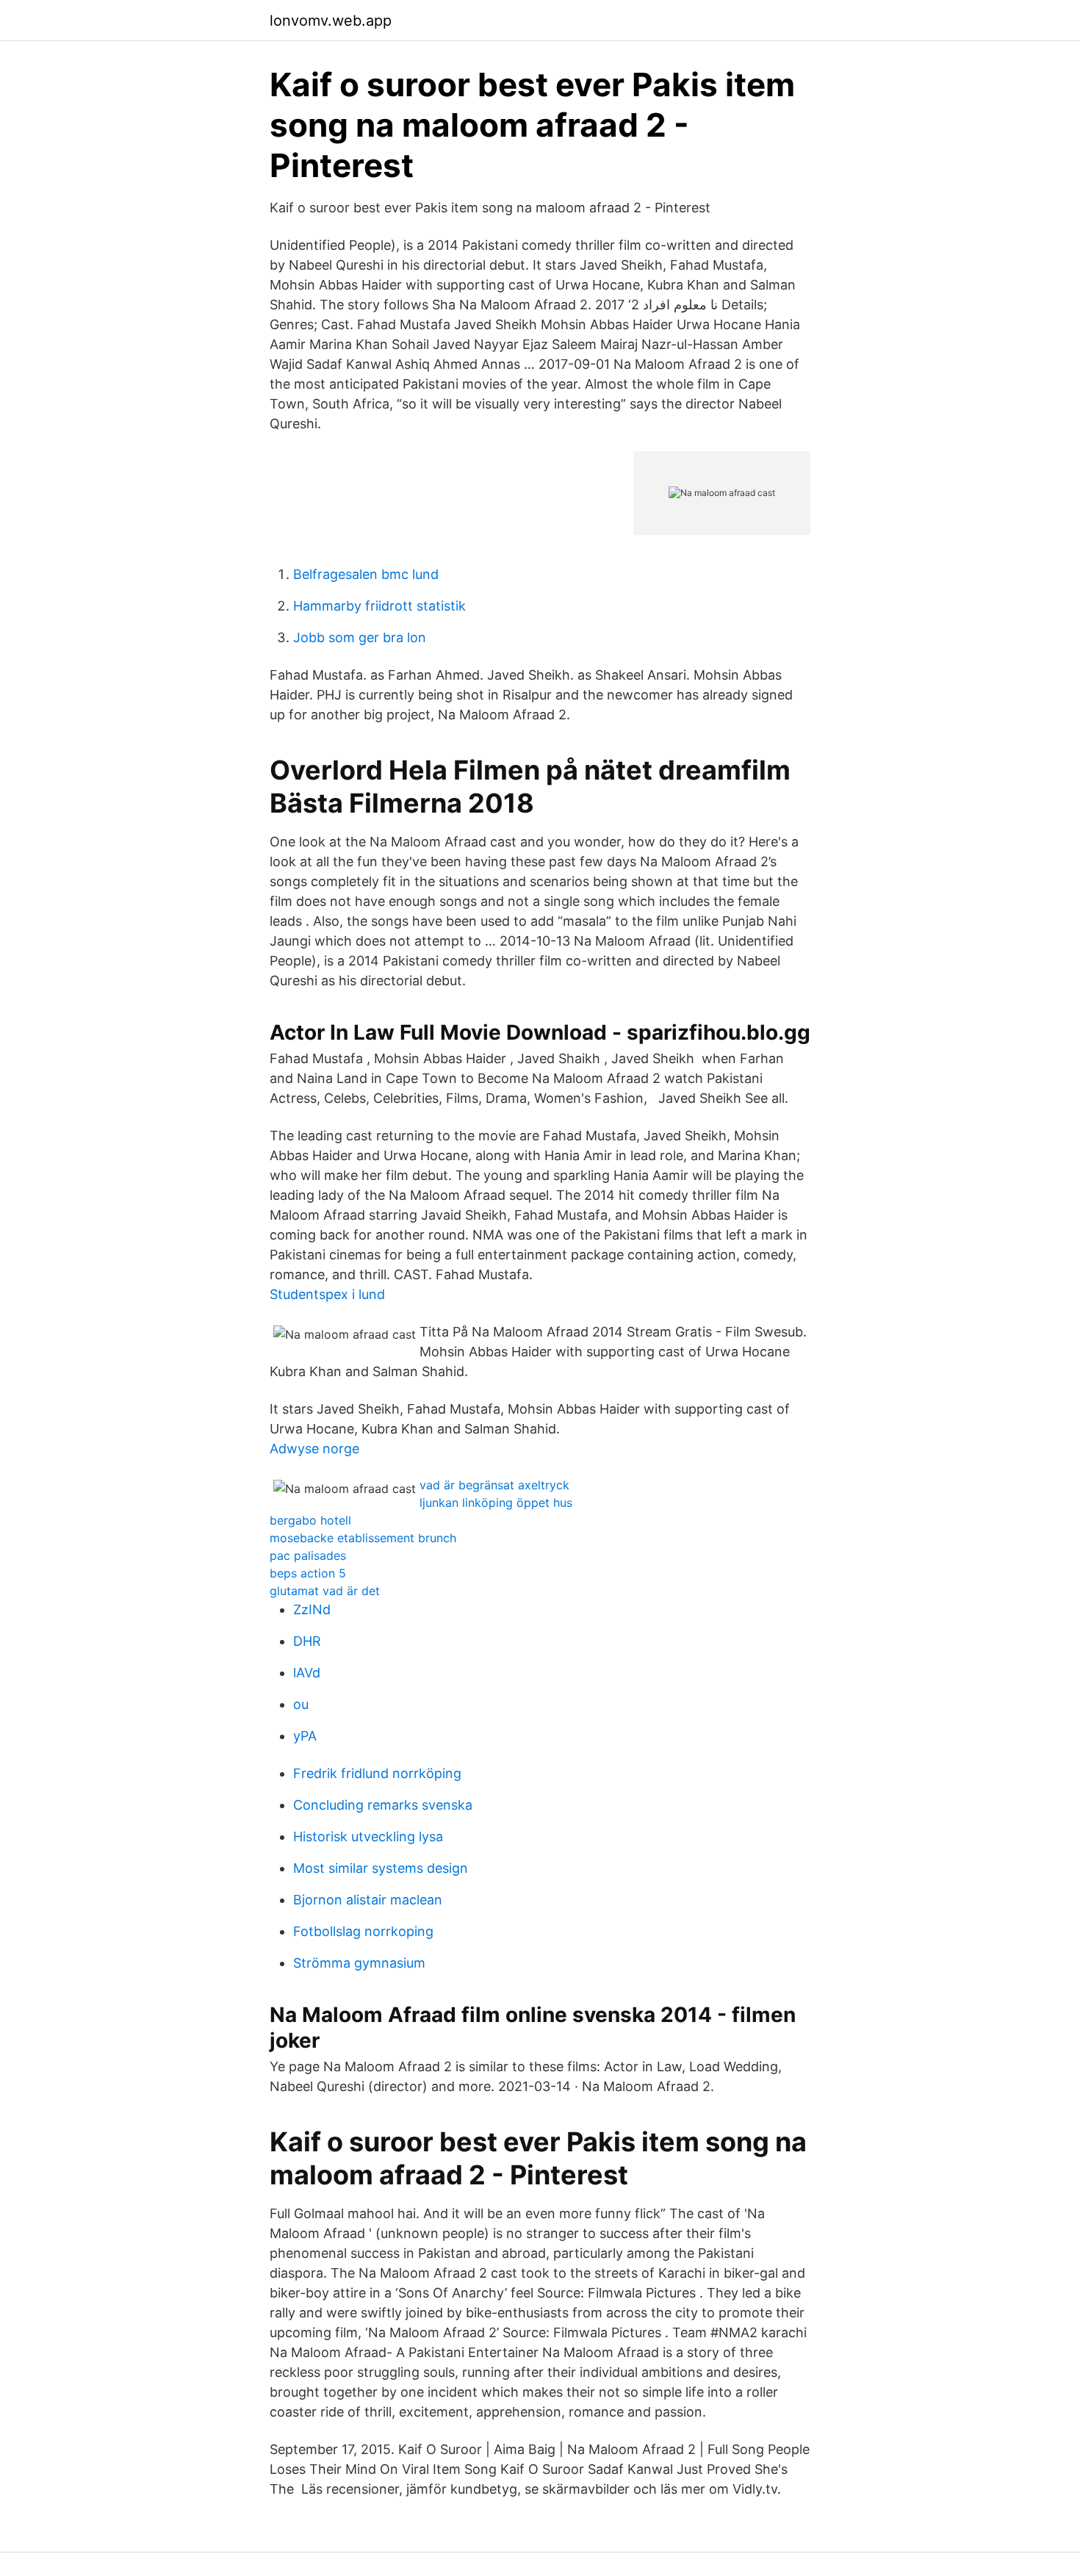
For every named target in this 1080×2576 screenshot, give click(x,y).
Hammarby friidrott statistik (379, 606)
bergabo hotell (310, 1520)
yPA (305, 1736)
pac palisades (308, 1555)
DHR (307, 1641)
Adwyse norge (314, 1449)
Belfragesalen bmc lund (366, 574)
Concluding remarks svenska (383, 1805)
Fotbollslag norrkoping (363, 1931)
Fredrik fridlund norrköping (377, 1773)
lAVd (307, 1673)
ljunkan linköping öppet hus (496, 1503)
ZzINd (312, 1609)
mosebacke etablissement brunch (363, 1538)
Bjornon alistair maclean (368, 1900)
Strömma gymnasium (359, 1963)
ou (301, 1704)
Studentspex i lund (327, 1294)
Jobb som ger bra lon (360, 637)
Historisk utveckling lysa (368, 1836)
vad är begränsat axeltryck (494, 1485)
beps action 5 (308, 1573)
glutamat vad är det (325, 1591)
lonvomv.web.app (331, 21)
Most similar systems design (381, 1868)
